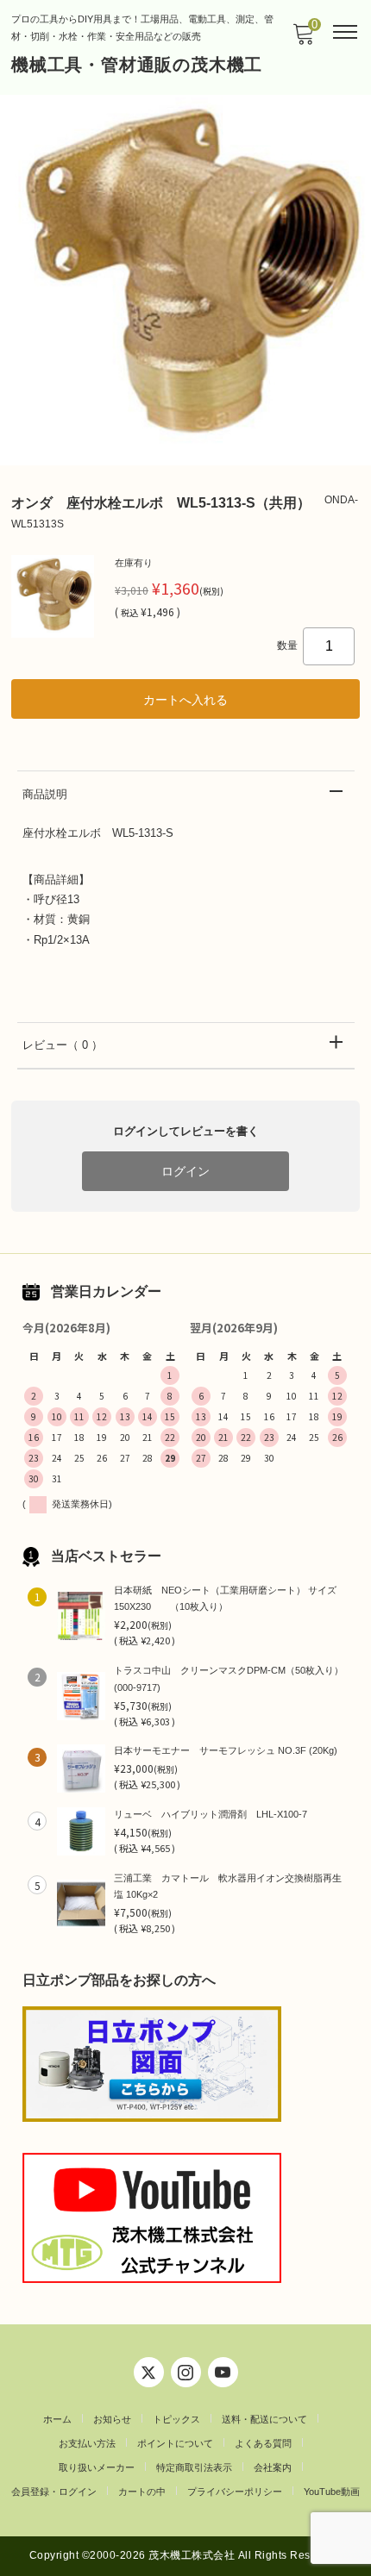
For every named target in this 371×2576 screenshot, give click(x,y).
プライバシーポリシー (235, 2492)
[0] (303, 39)
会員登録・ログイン (54, 2492)
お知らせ (112, 2419)
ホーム (57, 2419)
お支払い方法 (87, 2443)
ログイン (185, 1171)
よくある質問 (263, 2443)
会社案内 (273, 2467)
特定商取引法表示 (194, 2467)
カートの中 (142, 2492)
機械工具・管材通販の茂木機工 (137, 65)
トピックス (176, 2419)
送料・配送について (264, 2419)
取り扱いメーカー (97, 2467)
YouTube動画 (332, 2492)
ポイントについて (175, 2443)
